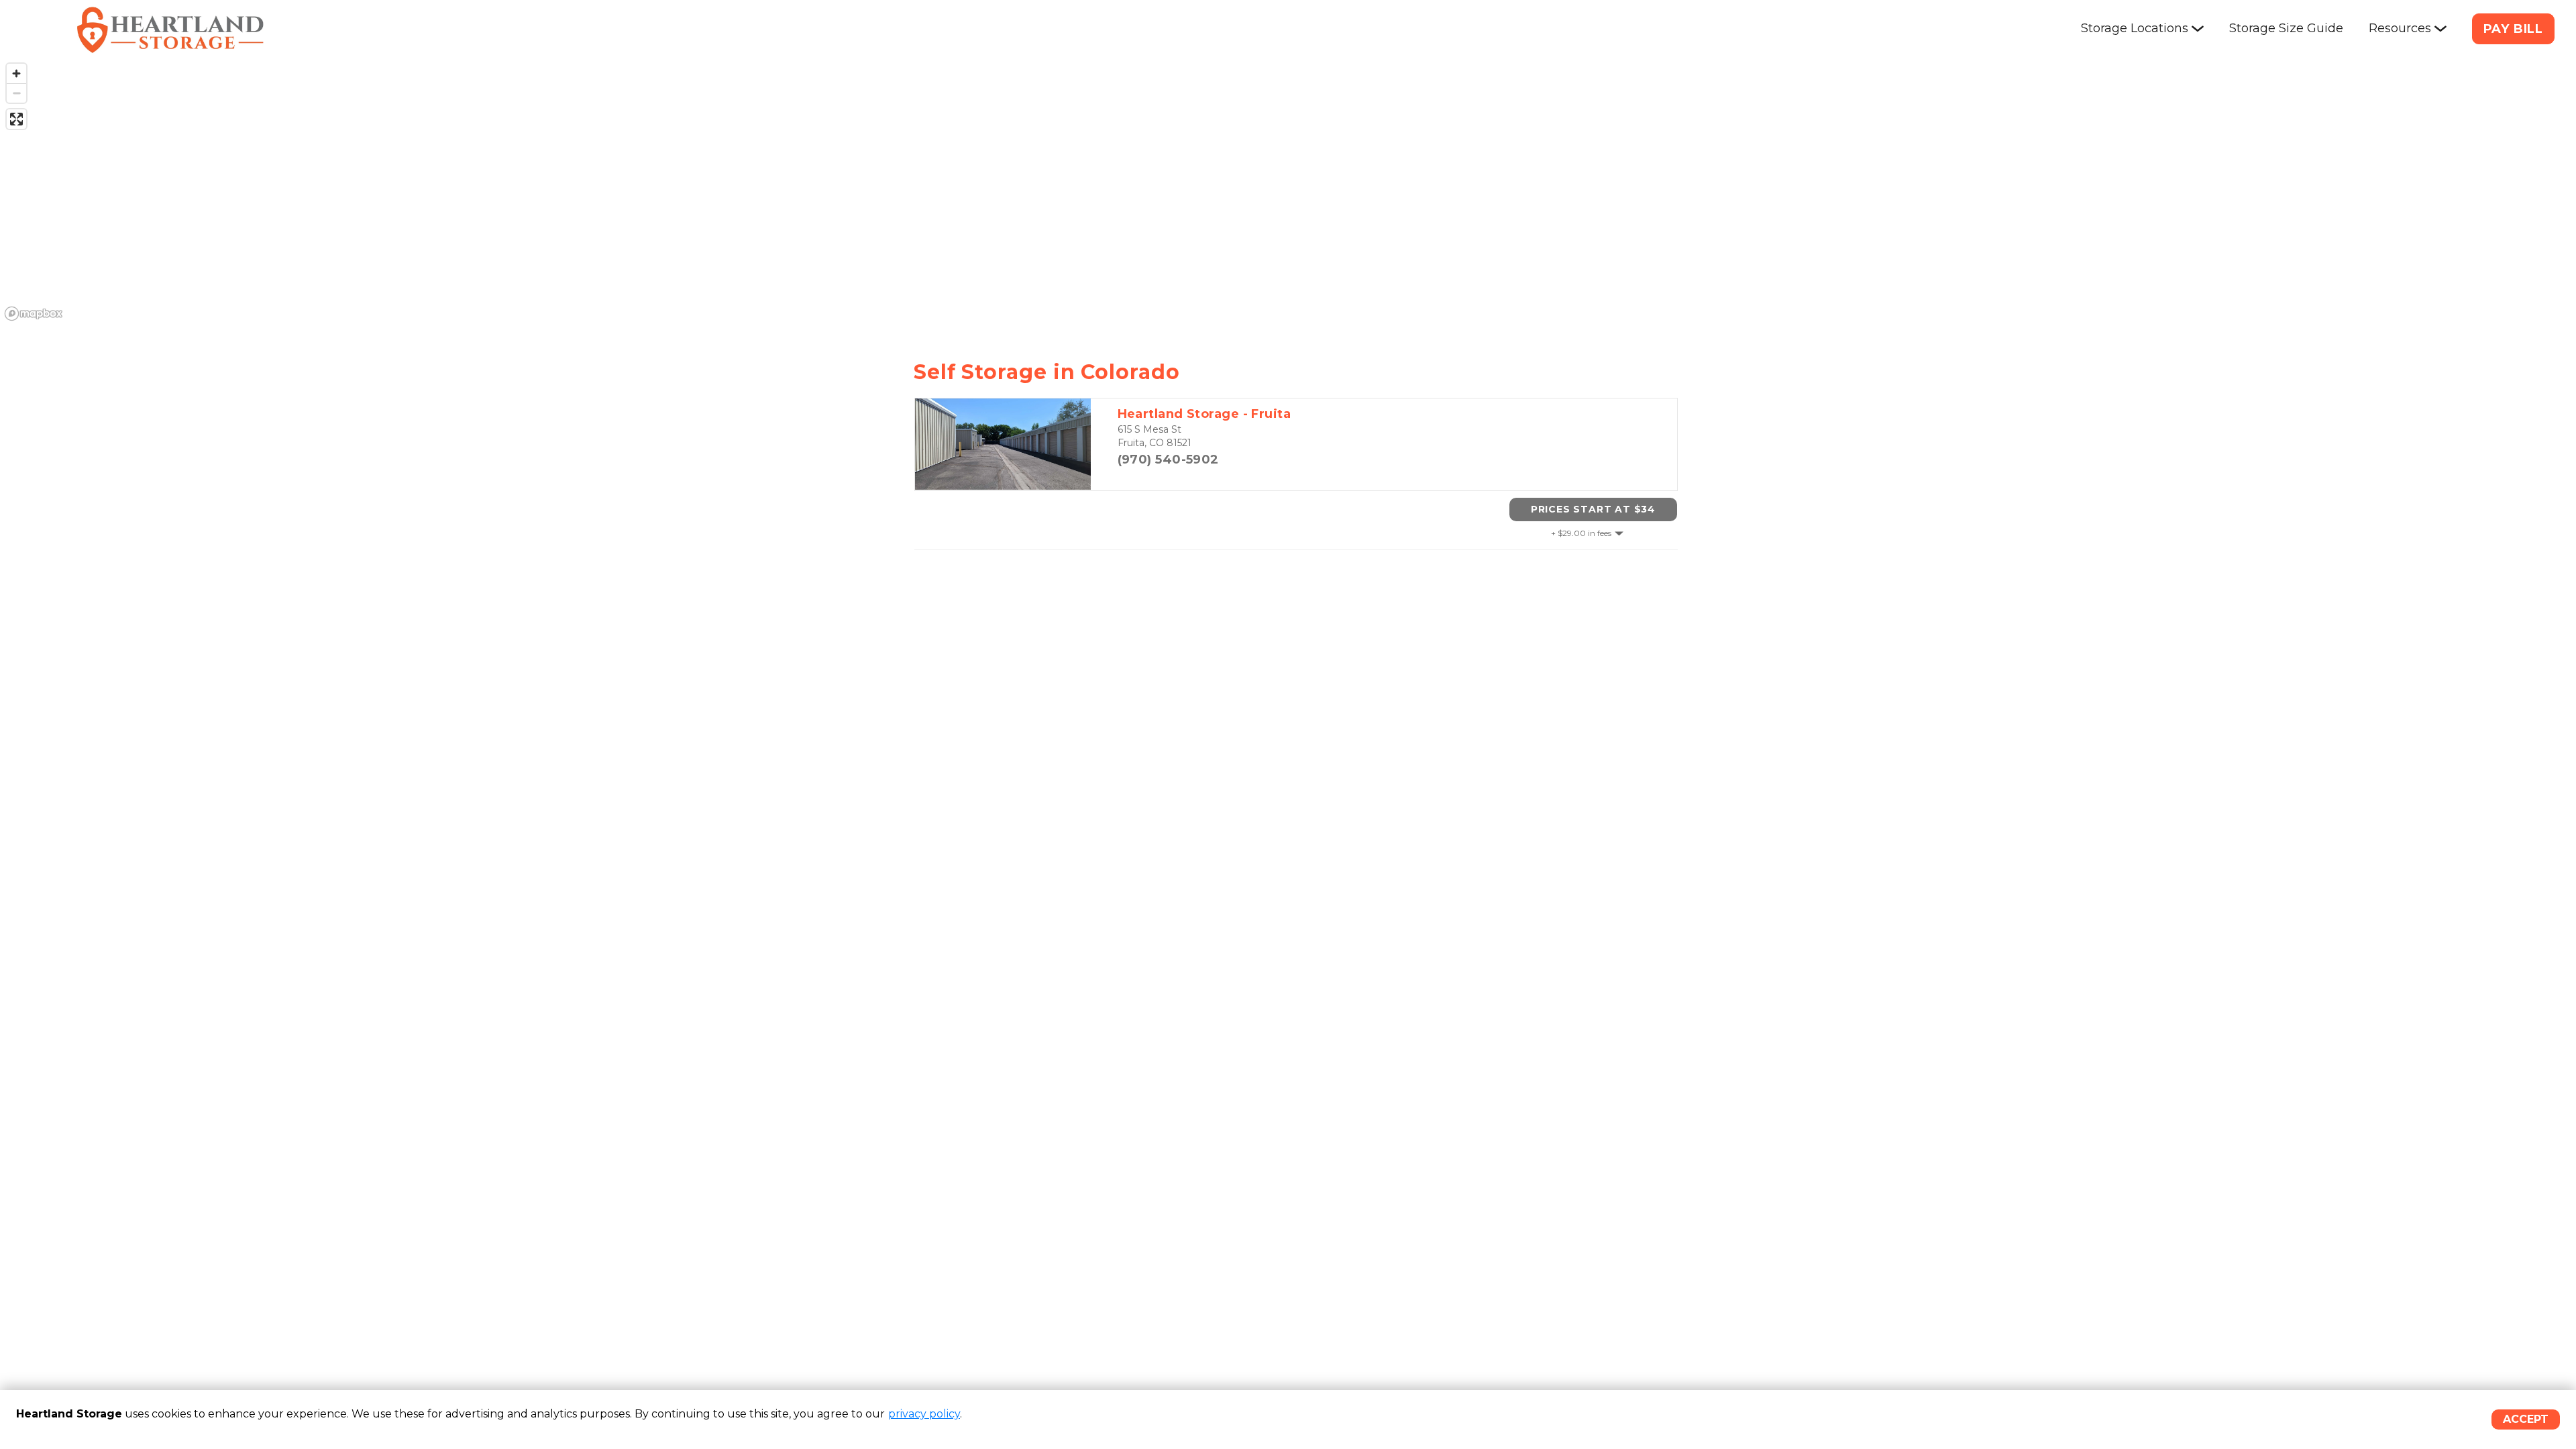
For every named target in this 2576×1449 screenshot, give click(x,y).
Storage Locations (2135, 28)
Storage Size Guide (2286, 28)
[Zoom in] (16, 73)
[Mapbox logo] (34, 314)
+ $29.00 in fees (1581, 533)
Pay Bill (2513, 29)
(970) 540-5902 (1168, 460)
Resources (2400, 28)
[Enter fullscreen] (16, 119)
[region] (1288, 191)
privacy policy (924, 1414)
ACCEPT (2526, 1419)
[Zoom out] (16, 93)
